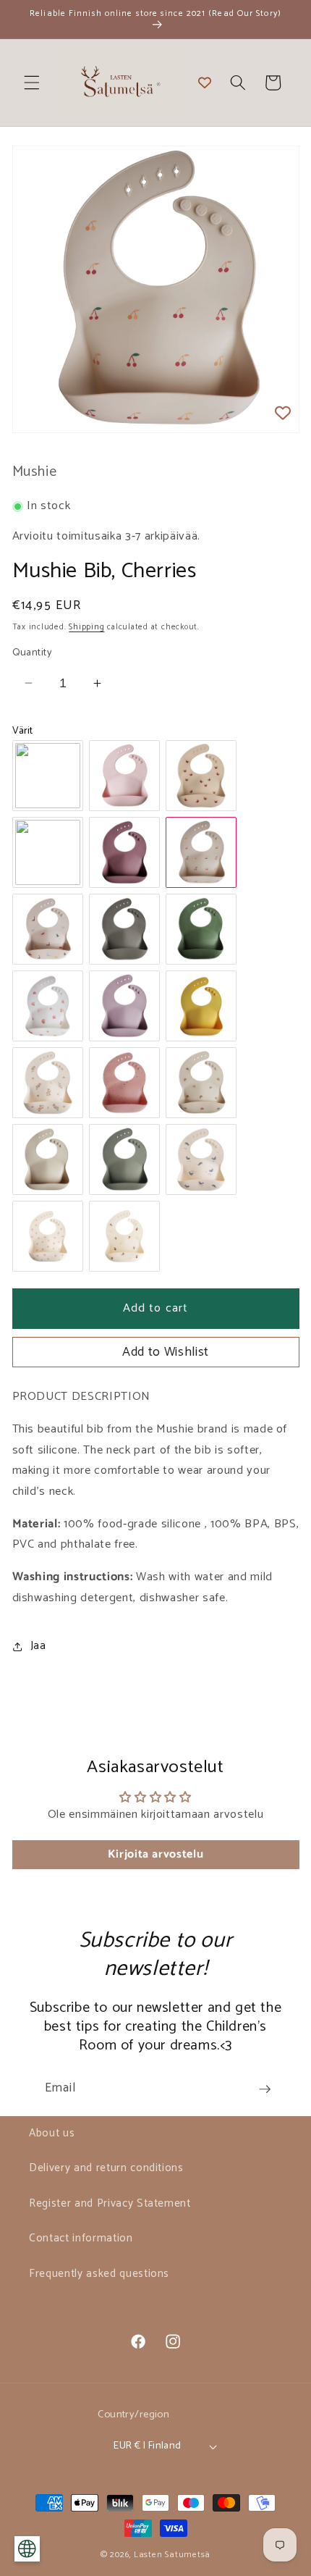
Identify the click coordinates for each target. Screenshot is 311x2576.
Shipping (86, 627)
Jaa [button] (38, 1646)
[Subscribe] (265, 2089)
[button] (32, 83)
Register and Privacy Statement (110, 2203)
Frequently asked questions (99, 2274)
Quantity (33, 653)
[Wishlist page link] (205, 83)
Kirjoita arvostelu (156, 1854)
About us (52, 2133)
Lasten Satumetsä (172, 2555)
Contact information (81, 2238)
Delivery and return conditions (106, 2168)
